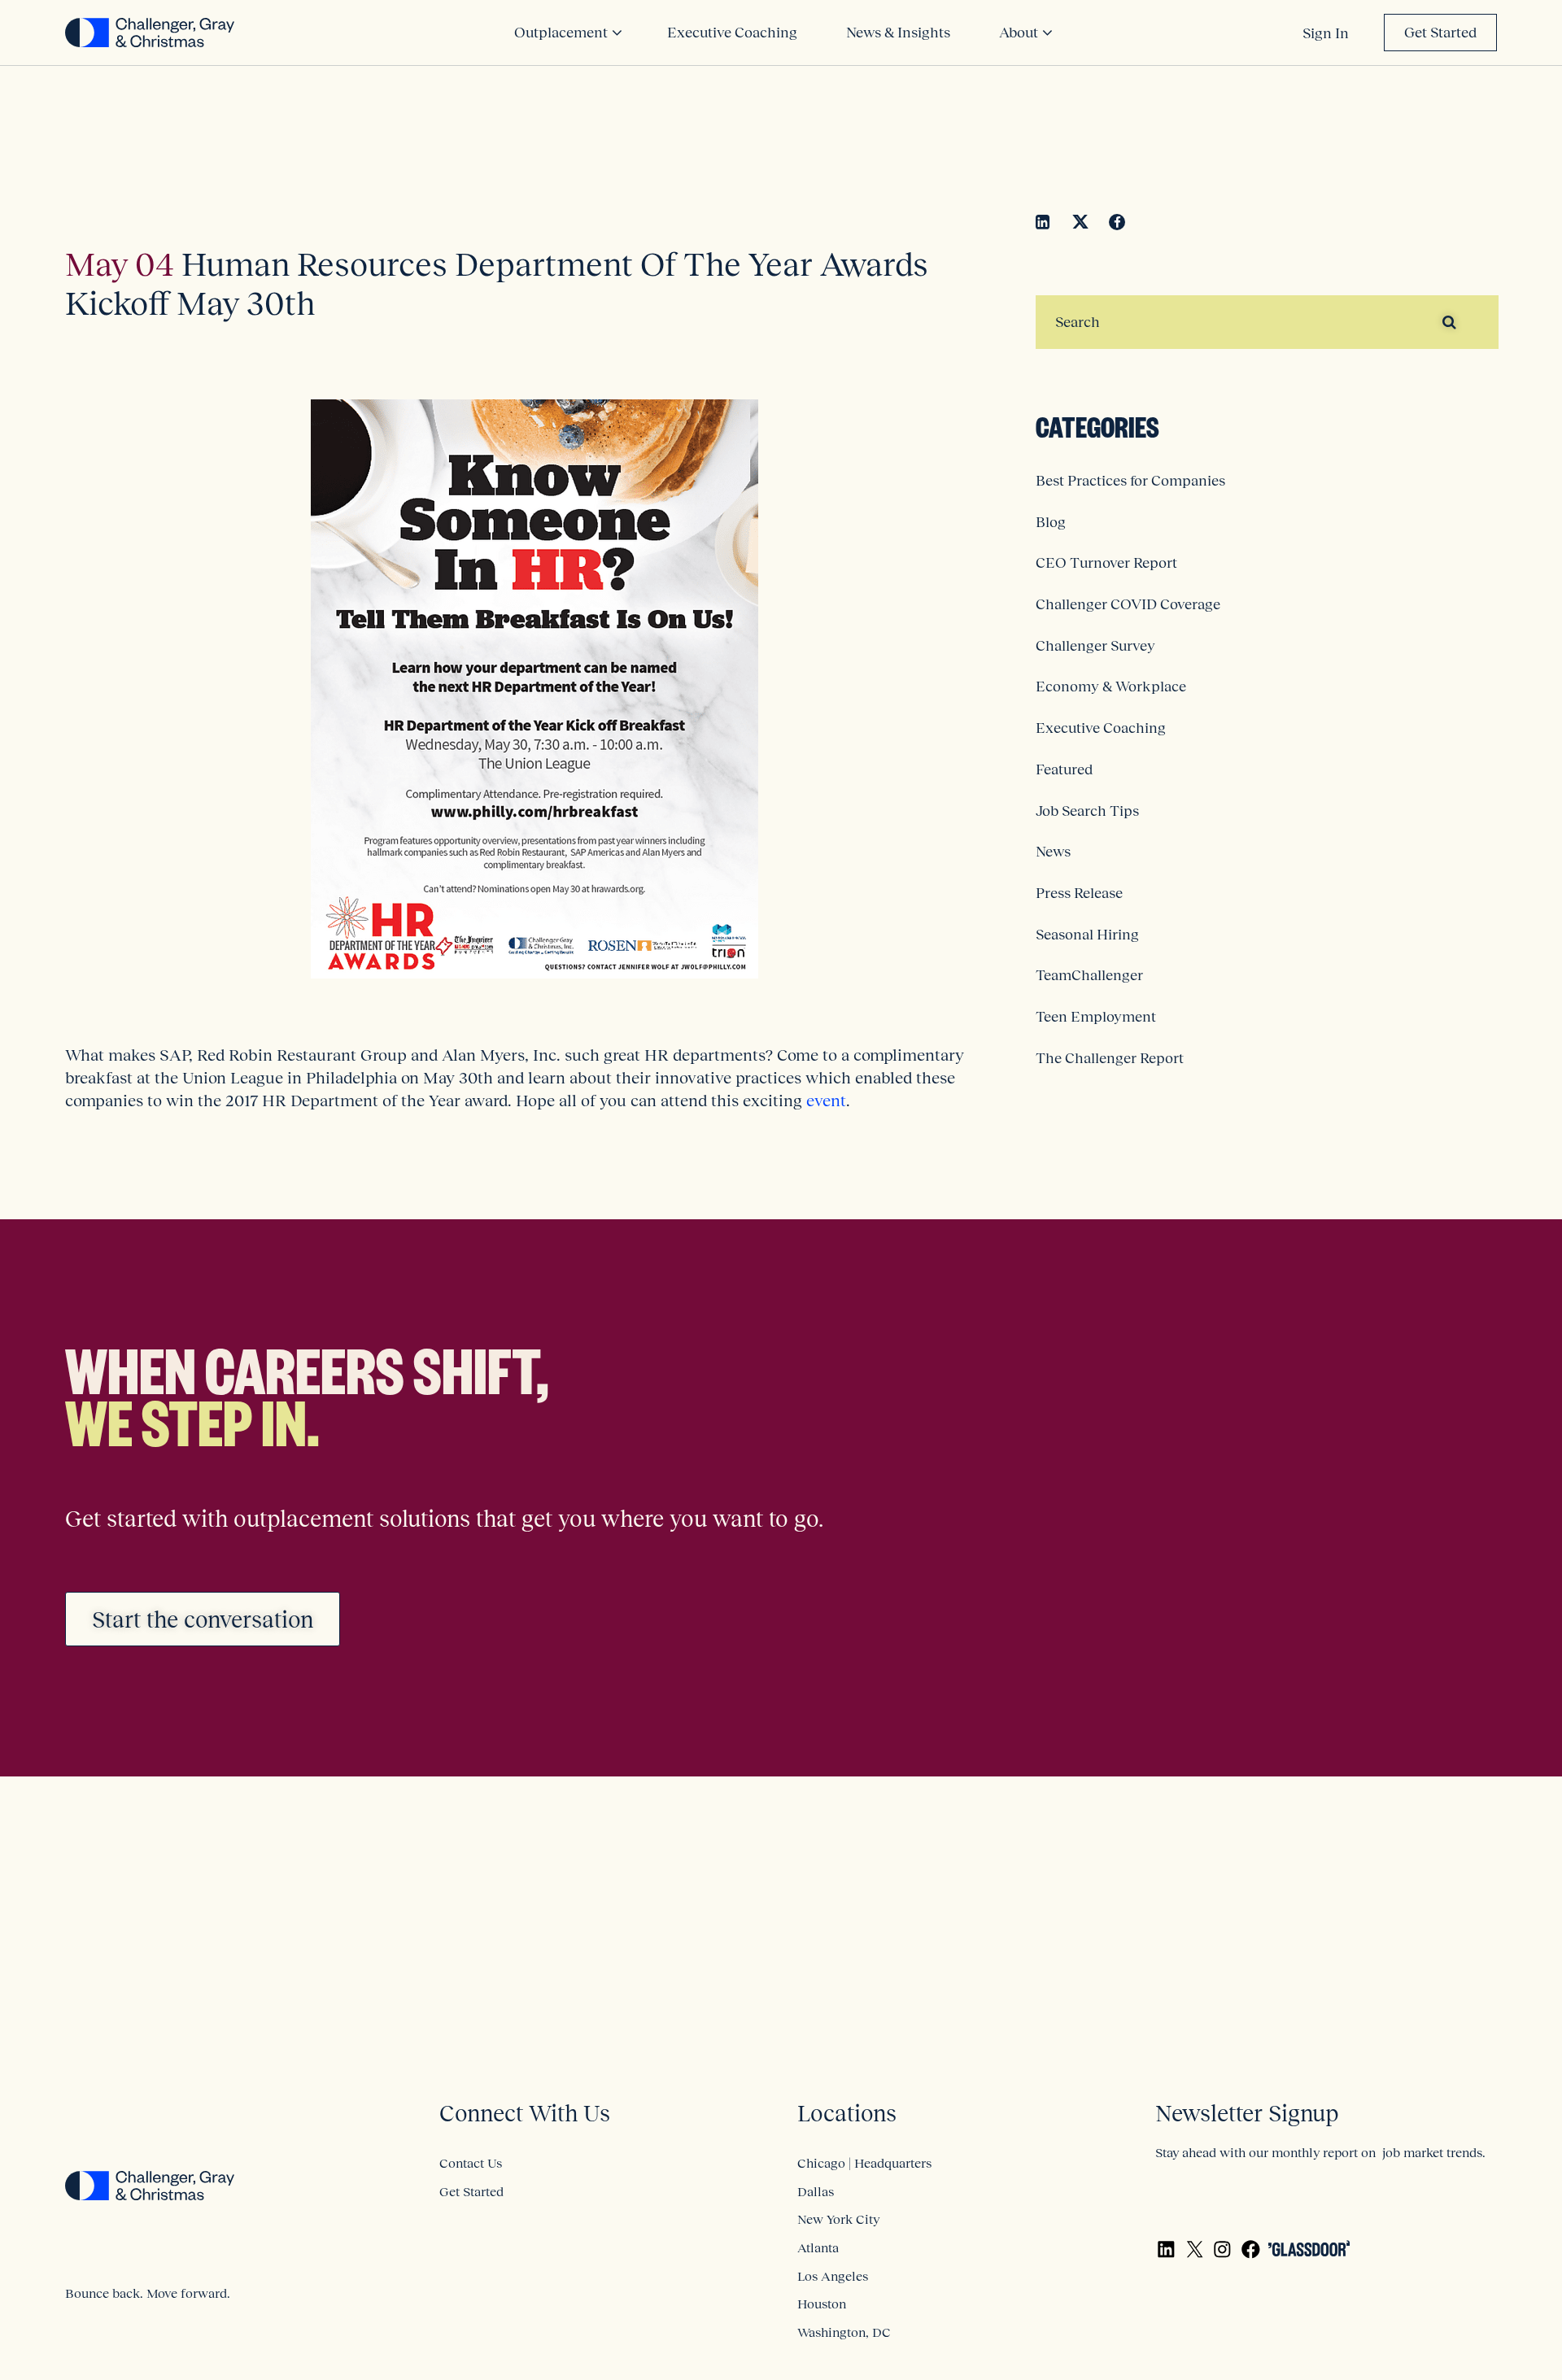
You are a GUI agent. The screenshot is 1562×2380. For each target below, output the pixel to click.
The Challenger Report (1110, 1058)
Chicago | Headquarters (864, 2163)
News (1053, 852)
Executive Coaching (1101, 728)
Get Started (1440, 33)
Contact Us (471, 2163)
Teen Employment (1096, 1017)
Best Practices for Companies (1130, 481)
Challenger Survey (1095, 646)
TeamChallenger (1089, 975)
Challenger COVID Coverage (1128, 604)
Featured (1064, 769)
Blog (1051, 522)
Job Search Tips (1087, 811)
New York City (838, 2219)
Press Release (1079, 893)
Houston (822, 2304)
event (826, 1101)
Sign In (1326, 33)
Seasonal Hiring (1087, 935)
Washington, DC (844, 2332)
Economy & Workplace (1111, 687)
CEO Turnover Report (1106, 563)
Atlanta (818, 2247)
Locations (847, 2114)
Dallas (816, 2191)
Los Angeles (833, 2276)
